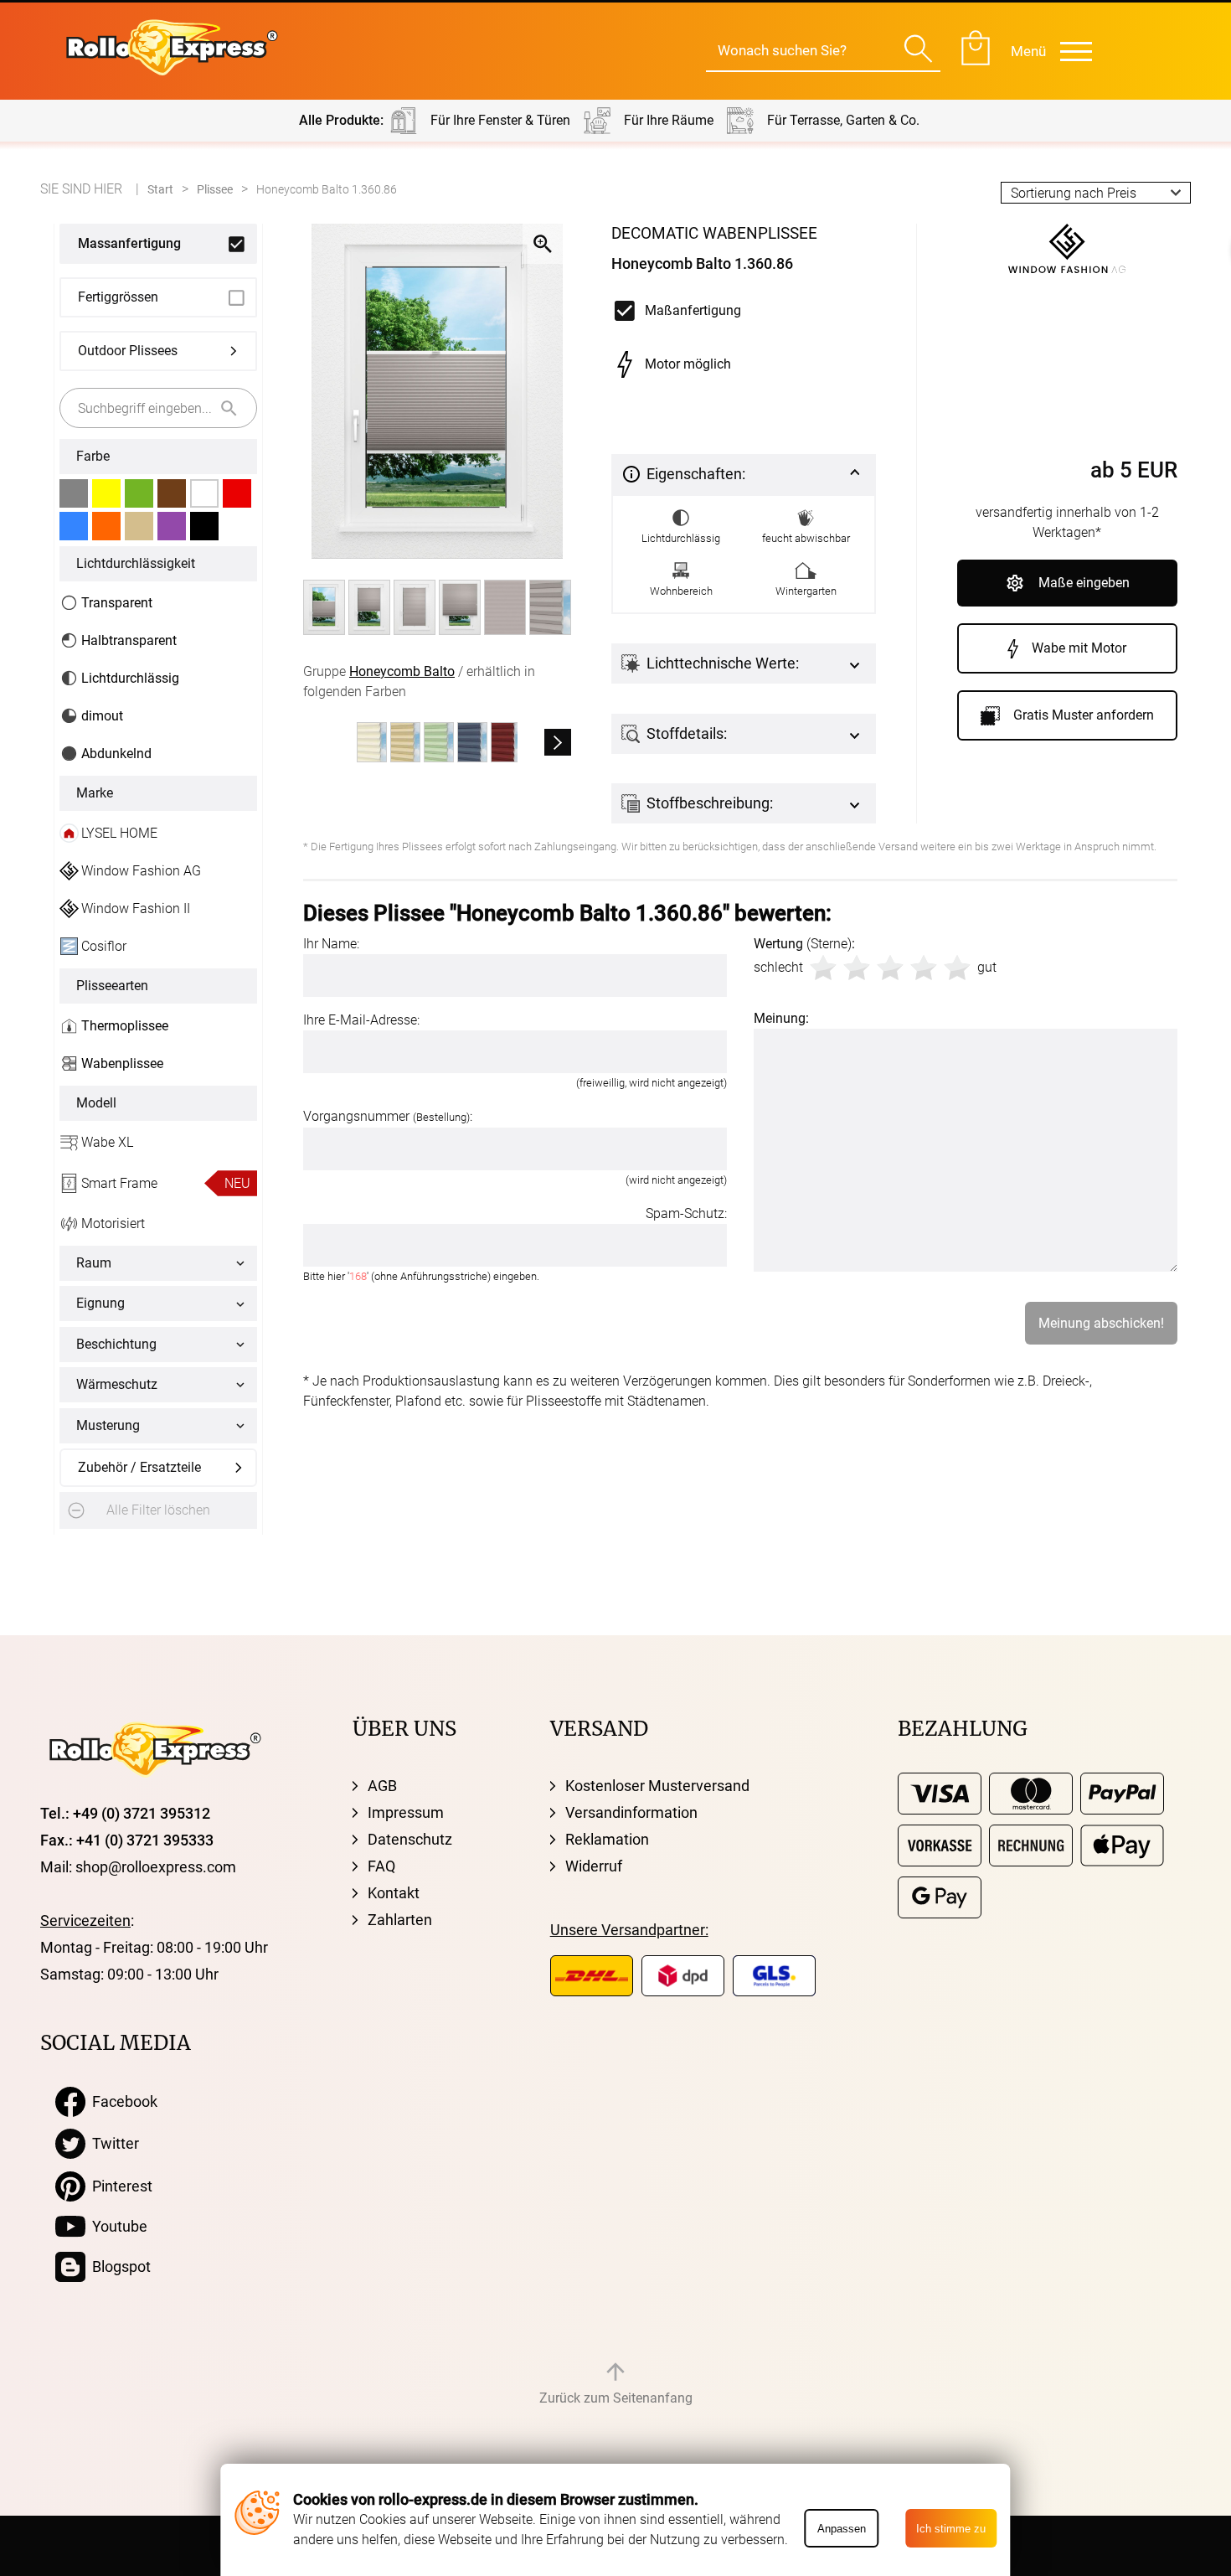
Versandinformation (631, 1812)
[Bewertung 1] (823, 968)
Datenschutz (410, 1839)
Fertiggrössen (118, 297)
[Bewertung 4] (924, 968)
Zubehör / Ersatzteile (139, 1467)
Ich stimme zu (951, 2529)
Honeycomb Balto (402, 671)
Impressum (406, 1812)
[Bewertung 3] (890, 968)
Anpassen (842, 2529)
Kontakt (394, 1893)
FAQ (381, 1866)
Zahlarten (400, 1920)
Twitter (112, 2143)
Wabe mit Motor (1079, 648)
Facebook (121, 2101)
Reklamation (607, 1839)
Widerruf (594, 1866)
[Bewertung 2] (857, 968)
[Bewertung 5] (957, 968)
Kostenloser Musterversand (657, 1786)
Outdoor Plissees (128, 351)
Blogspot (118, 2266)
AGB (382, 1786)
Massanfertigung (129, 243)
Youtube (116, 2226)
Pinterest (119, 2186)
